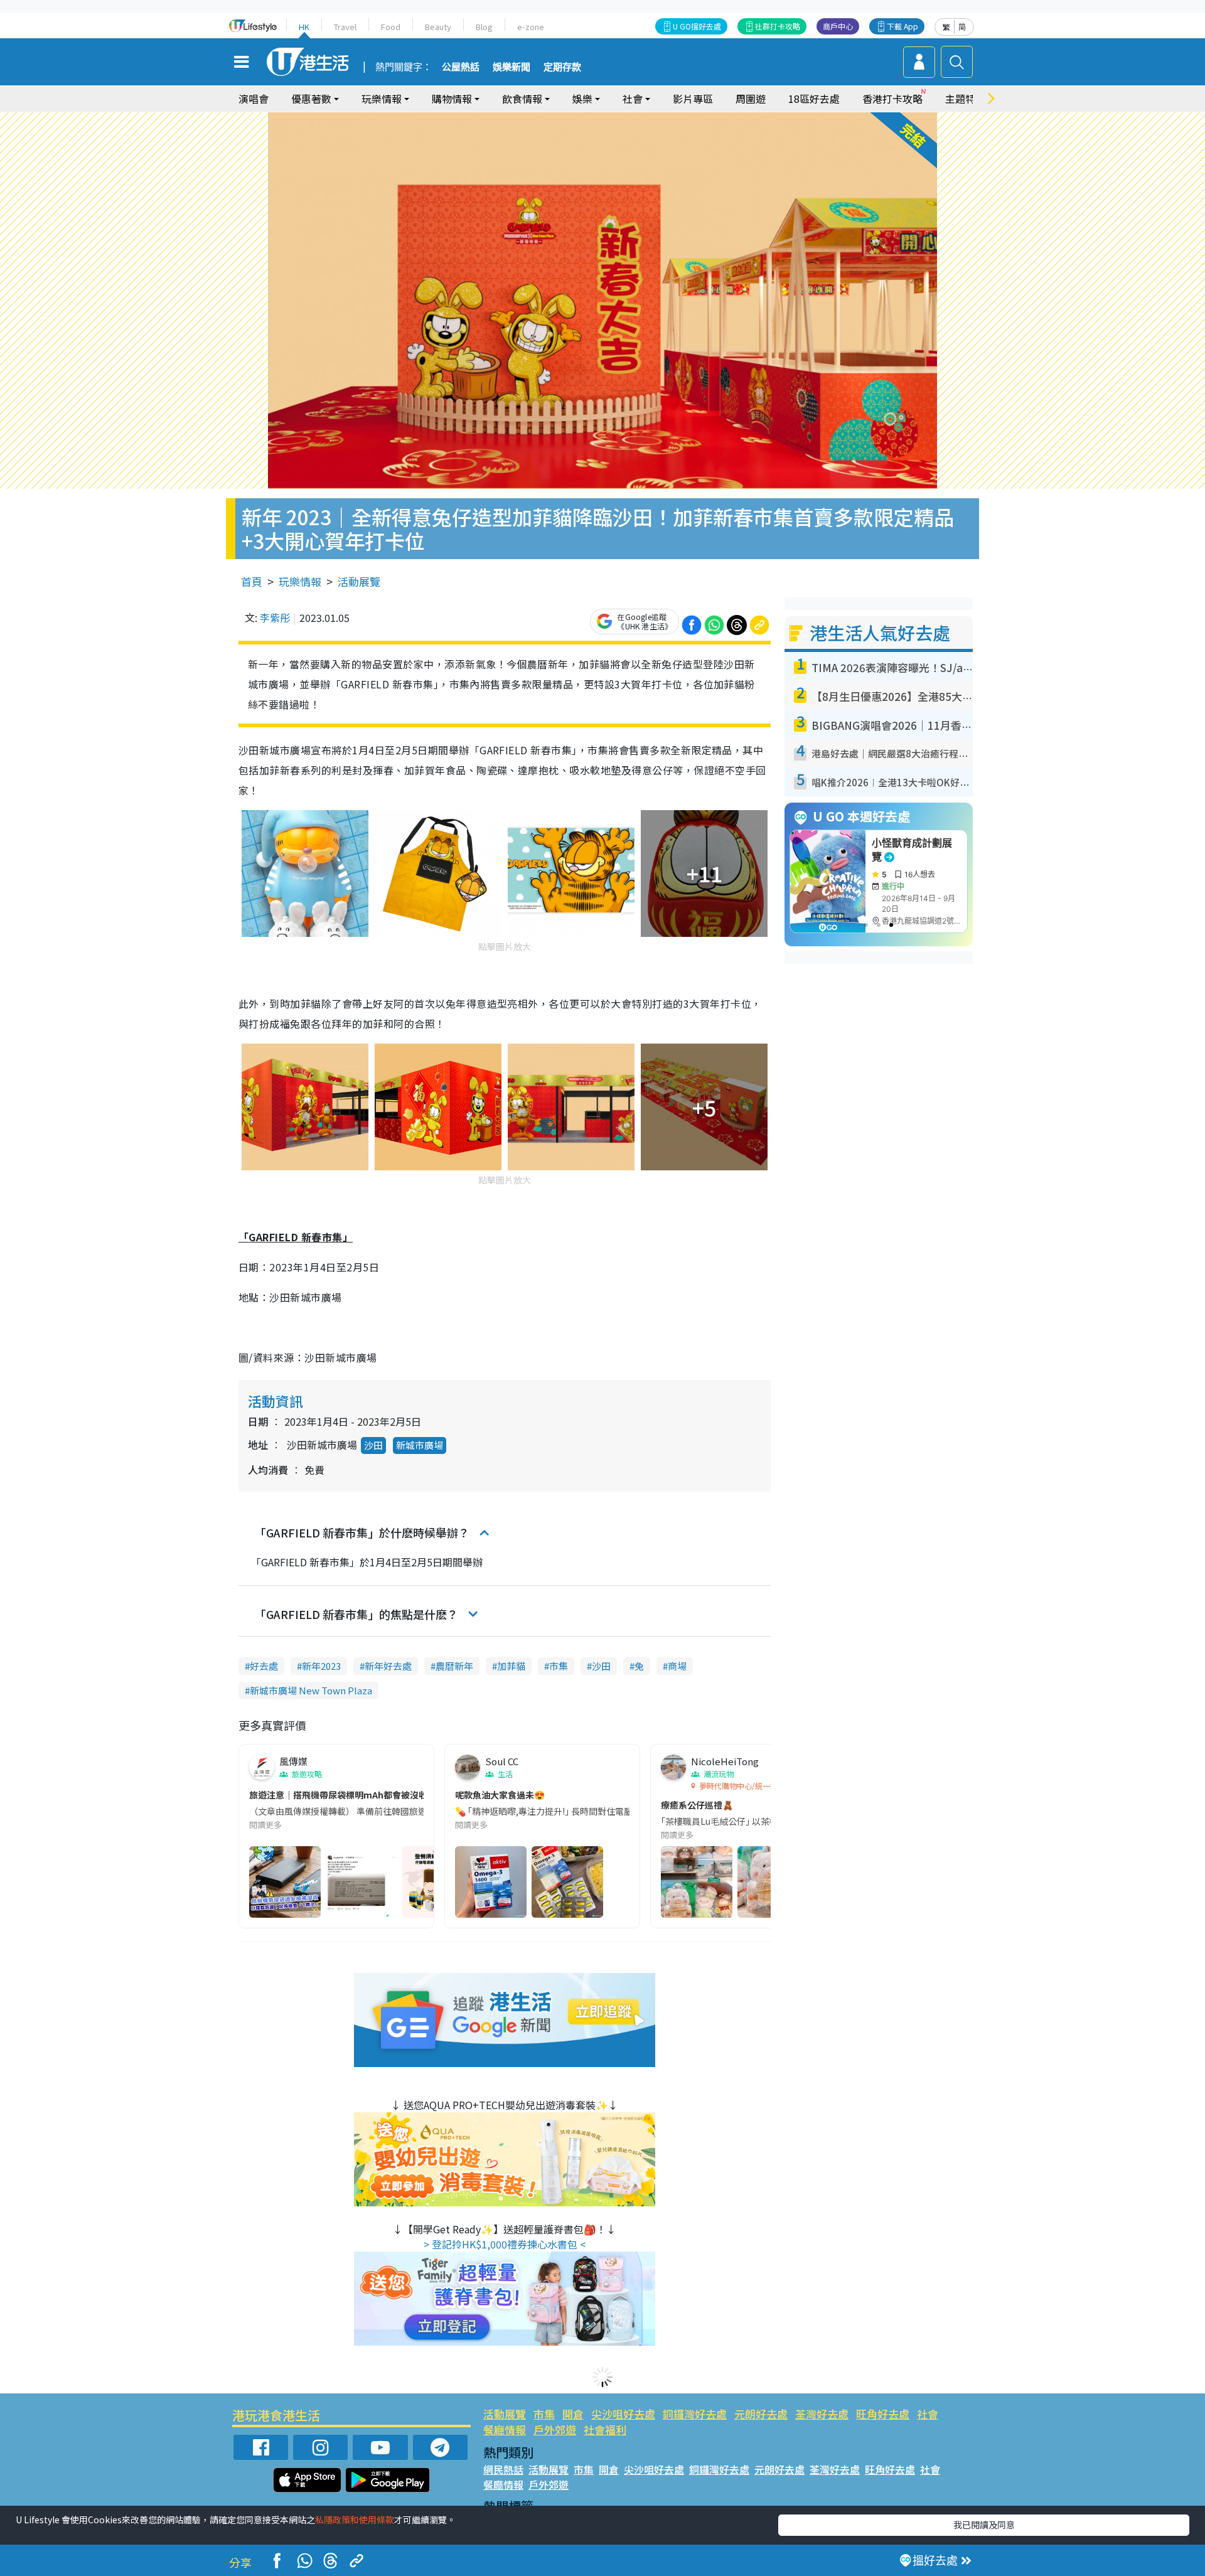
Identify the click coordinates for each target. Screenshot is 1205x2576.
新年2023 (321, 1666)
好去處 (264, 1666)
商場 (677, 1666)
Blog (484, 27)
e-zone (531, 27)
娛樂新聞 (511, 67)
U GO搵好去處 (697, 26)
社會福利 (605, 2429)
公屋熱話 (461, 67)
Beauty (438, 27)
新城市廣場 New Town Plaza (311, 1690)
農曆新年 (454, 1666)
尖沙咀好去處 (623, 2414)
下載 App (902, 26)
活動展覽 (359, 581)
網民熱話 (503, 2469)
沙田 (373, 1445)
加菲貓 (511, 1666)
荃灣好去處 (822, 2414)
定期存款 (562, 67)
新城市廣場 (420, 1445)
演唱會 (254, 99)
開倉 (573, 2414)
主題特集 (965, 99)
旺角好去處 (883, 2414)
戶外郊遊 (555, 2429)
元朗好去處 (761, 2414)
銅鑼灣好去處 (695, 2414)
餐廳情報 (505, 2429)
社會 (928, 2414)
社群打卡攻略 (778, 26)
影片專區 (693, 99)
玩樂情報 (300, 581)
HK (304, 27)
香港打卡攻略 (892, 99)
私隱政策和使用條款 (355, 2520)
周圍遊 (751, 99)
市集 (559, 1666)
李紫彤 (275, 617)
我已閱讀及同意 (984, 2525)
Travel (345, 27)
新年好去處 (388, 1666)
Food (391, 27)
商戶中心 (838, 26)
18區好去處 (814, 99)
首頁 (252, 581)
